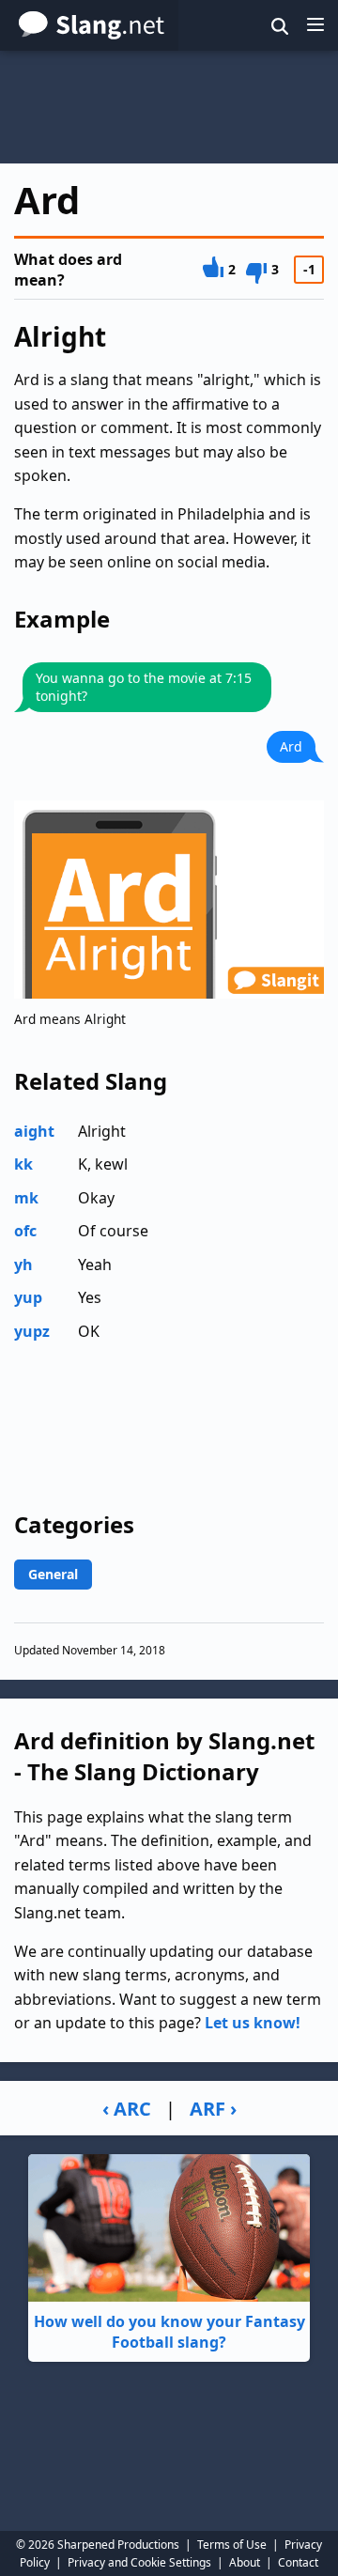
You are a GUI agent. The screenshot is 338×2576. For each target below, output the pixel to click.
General (53, 1574)
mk (26, 1198)
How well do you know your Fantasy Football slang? (169, 2332)
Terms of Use (232, 2545)
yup (28, 1297)
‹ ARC (127, 2109)
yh (23, 1265)
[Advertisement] (169, 107)
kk (23, 1164)
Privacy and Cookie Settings (139, 2562)
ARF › (213, 2109)
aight (34, 1131)
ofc (25, 1231)
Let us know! (253, 2023)
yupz (32, 1331)
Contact (298, 2562)
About (245, 2562)
